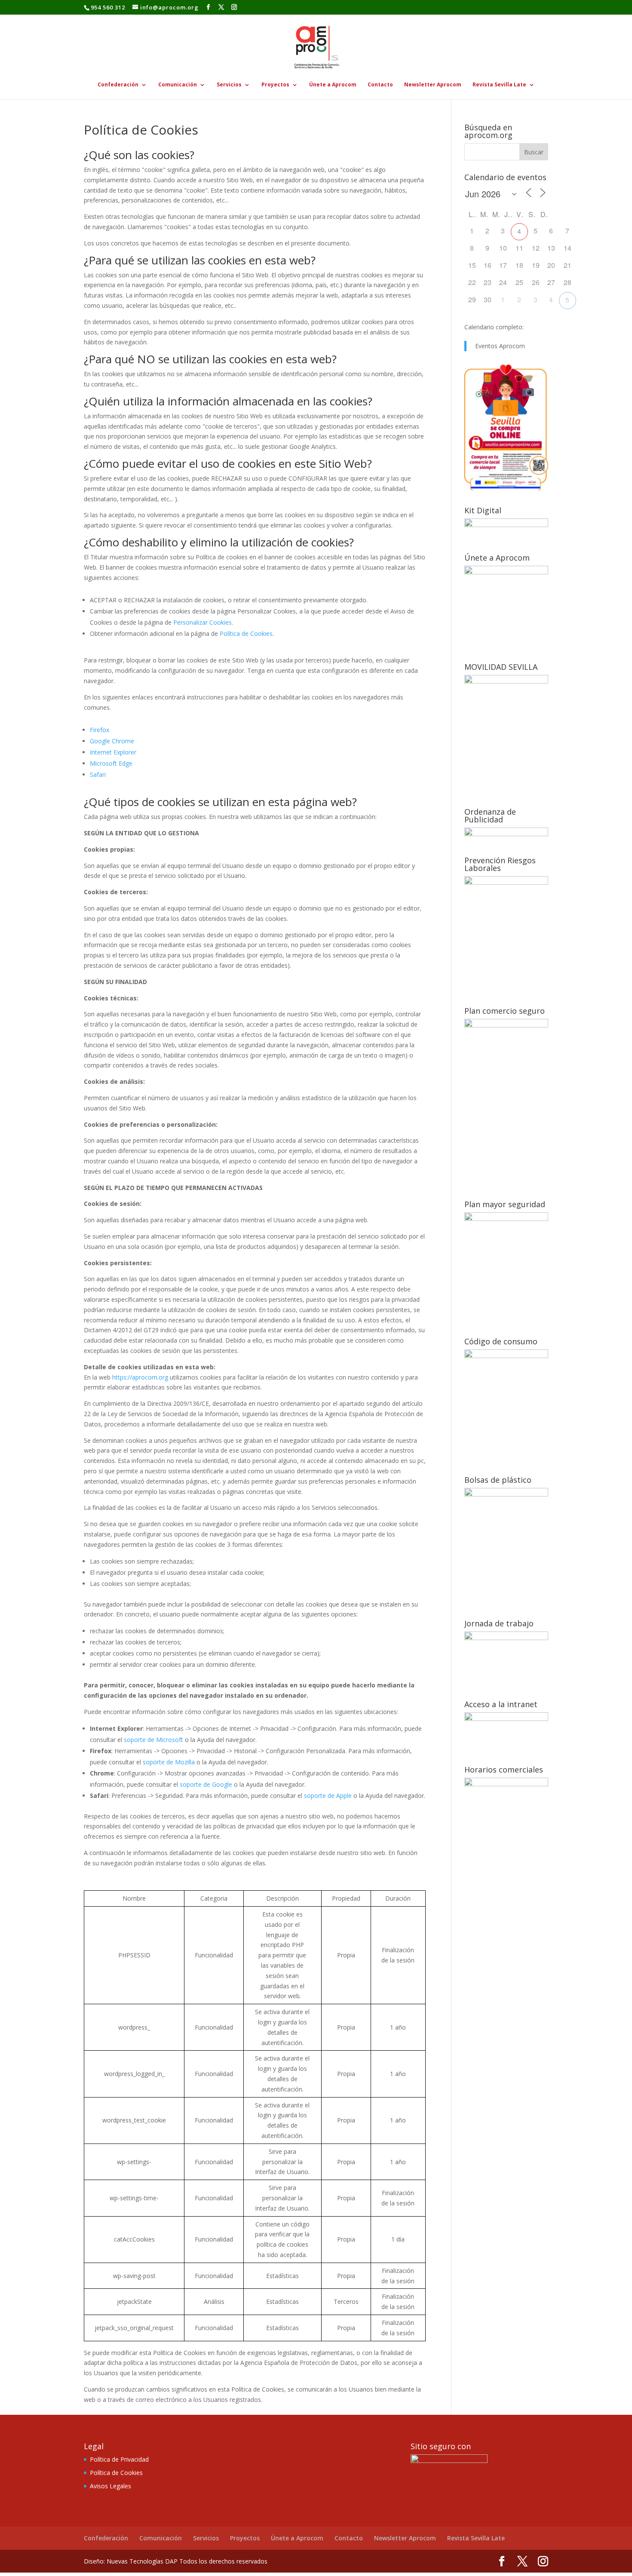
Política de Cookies (246, 633)
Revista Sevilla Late (499, 85)
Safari (98, 774)
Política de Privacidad (119, 2459)
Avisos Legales (110, 2486)
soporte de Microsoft (153, 1740)
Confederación (118, 85)
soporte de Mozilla (169, 1762)
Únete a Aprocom (333, 85)
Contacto (380, 85)
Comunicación (178, 85)
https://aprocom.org (140, 1377)
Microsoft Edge (111, 763)
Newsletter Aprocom (433, 85)
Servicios (229, 85)
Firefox (100, 730)
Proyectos (275, 85)
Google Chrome (112, 741)
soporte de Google (206, 1784)
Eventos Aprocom (500, 346)
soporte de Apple (328, 1796)
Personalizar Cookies (202, 622)
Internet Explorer (113, 752)
